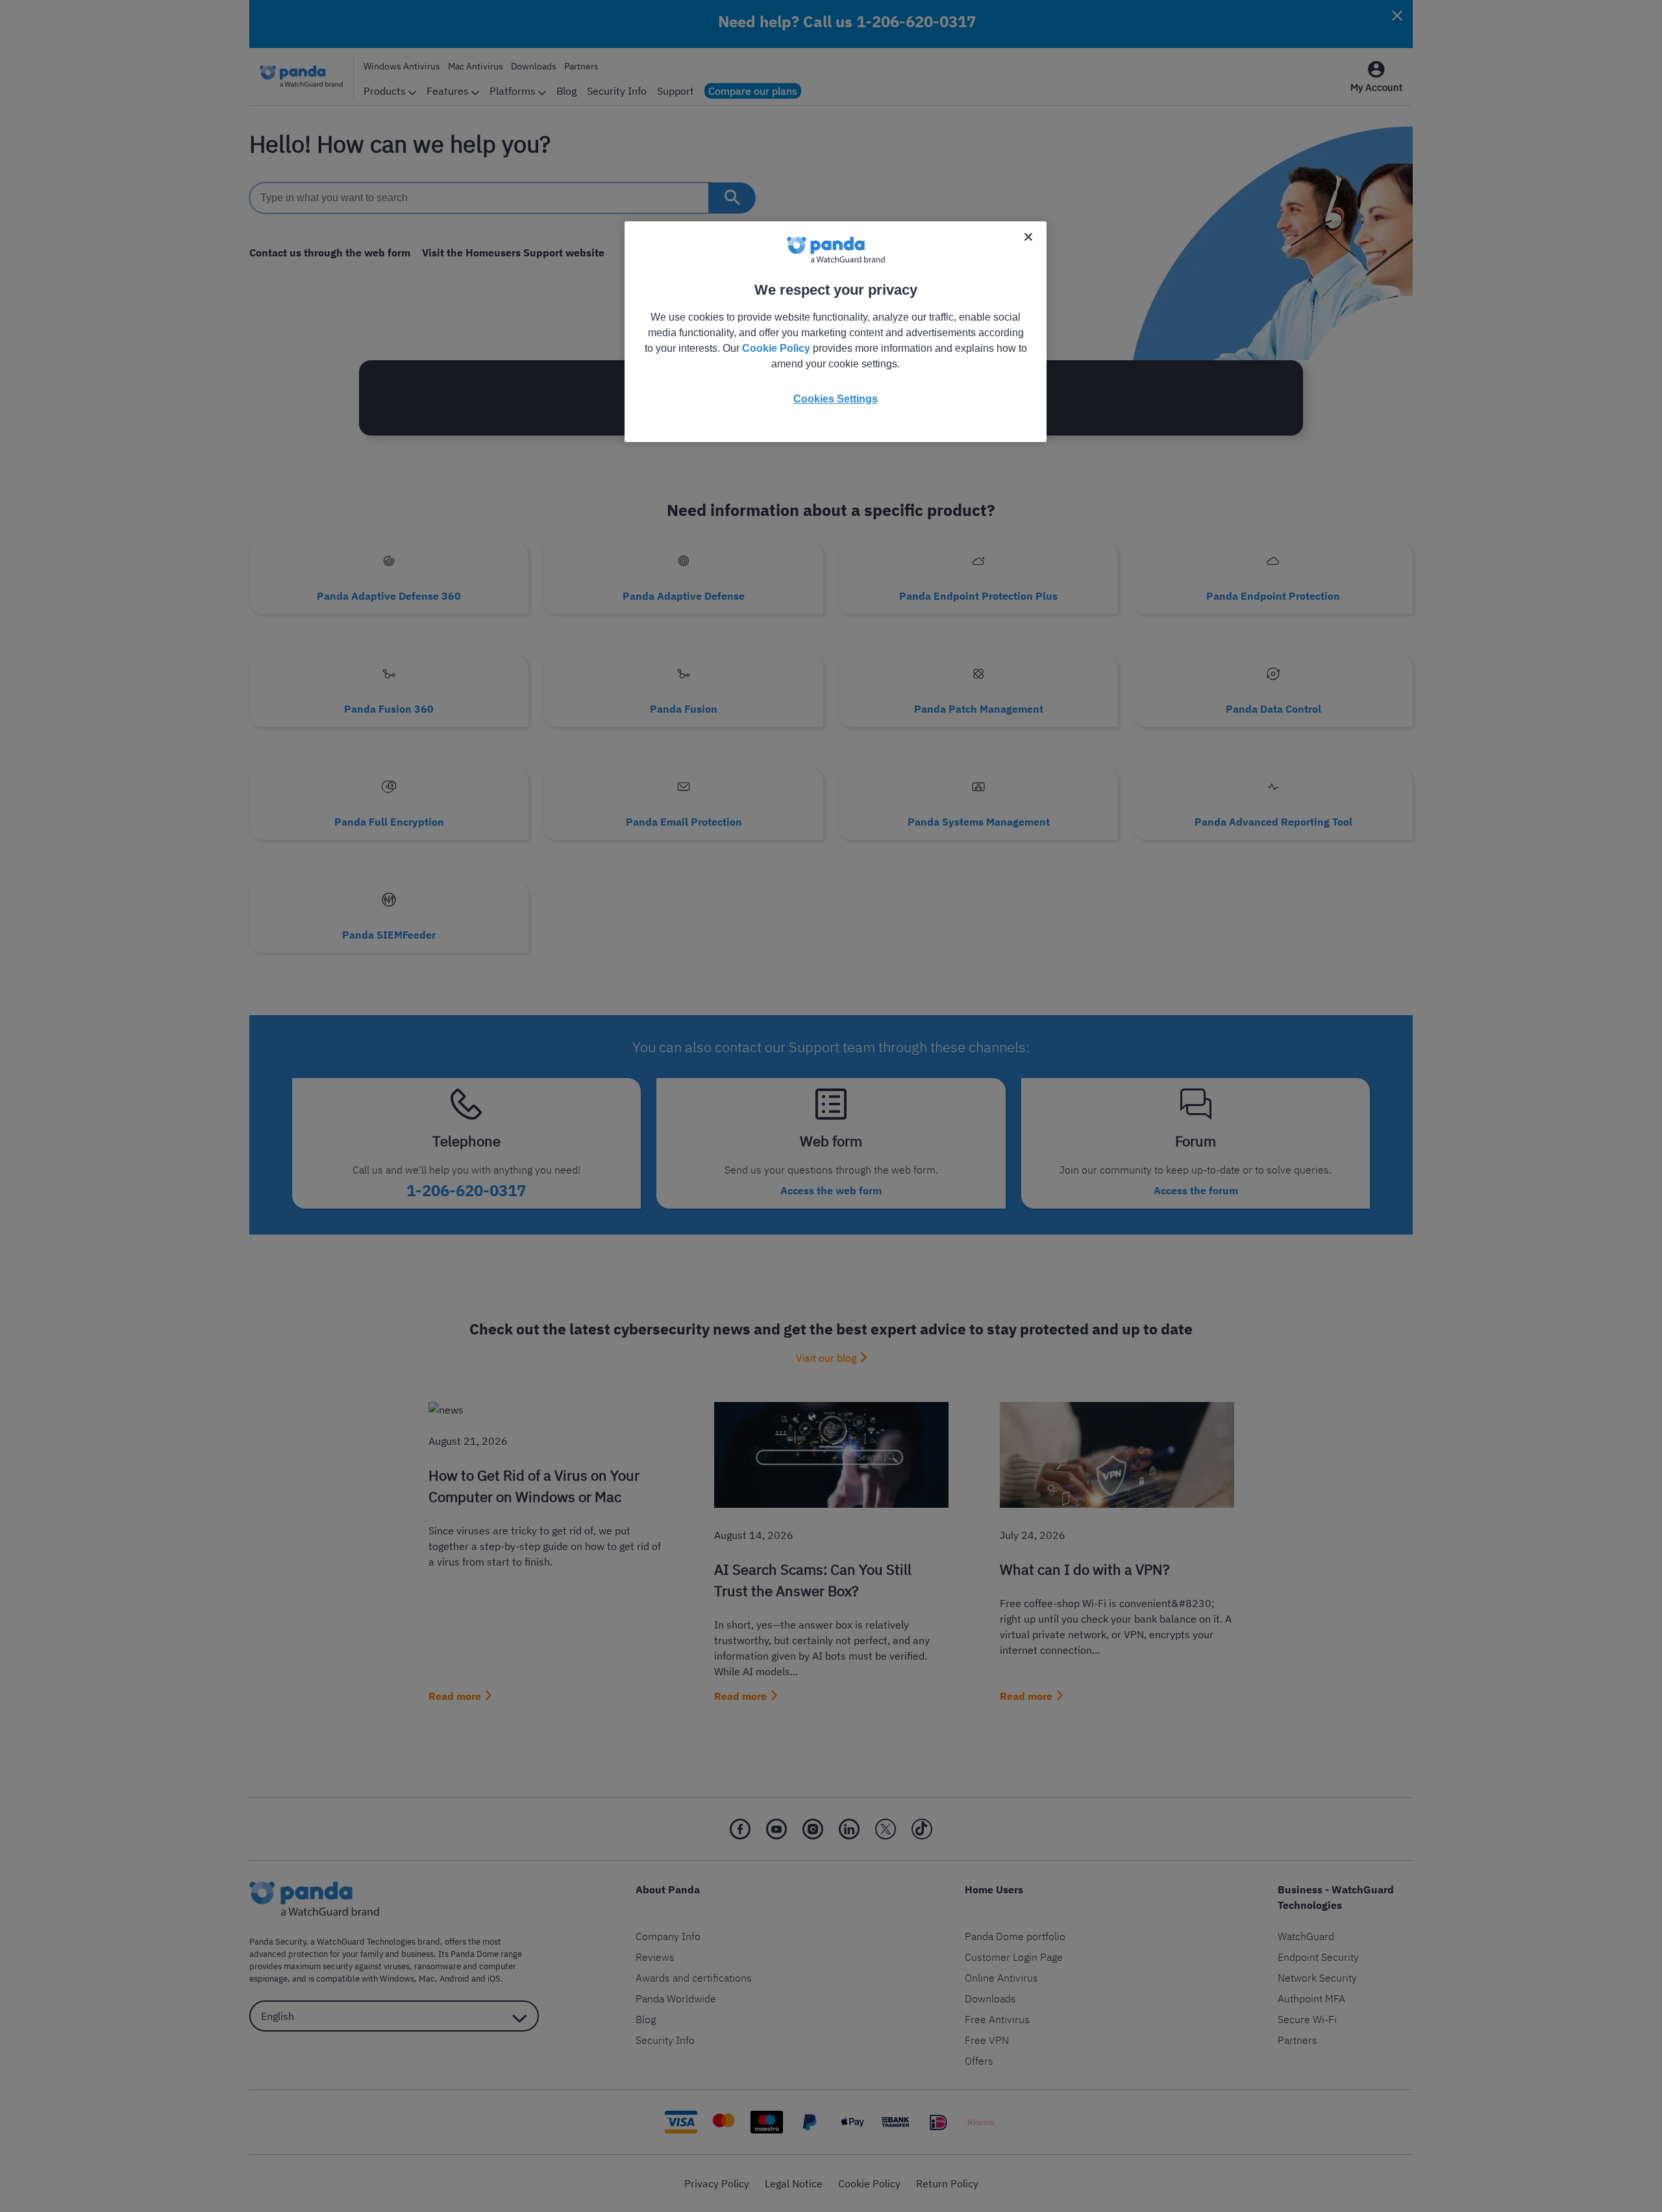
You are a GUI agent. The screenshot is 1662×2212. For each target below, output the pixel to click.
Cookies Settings (836, 399)
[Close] (1028, 237)
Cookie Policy (776, 348)
